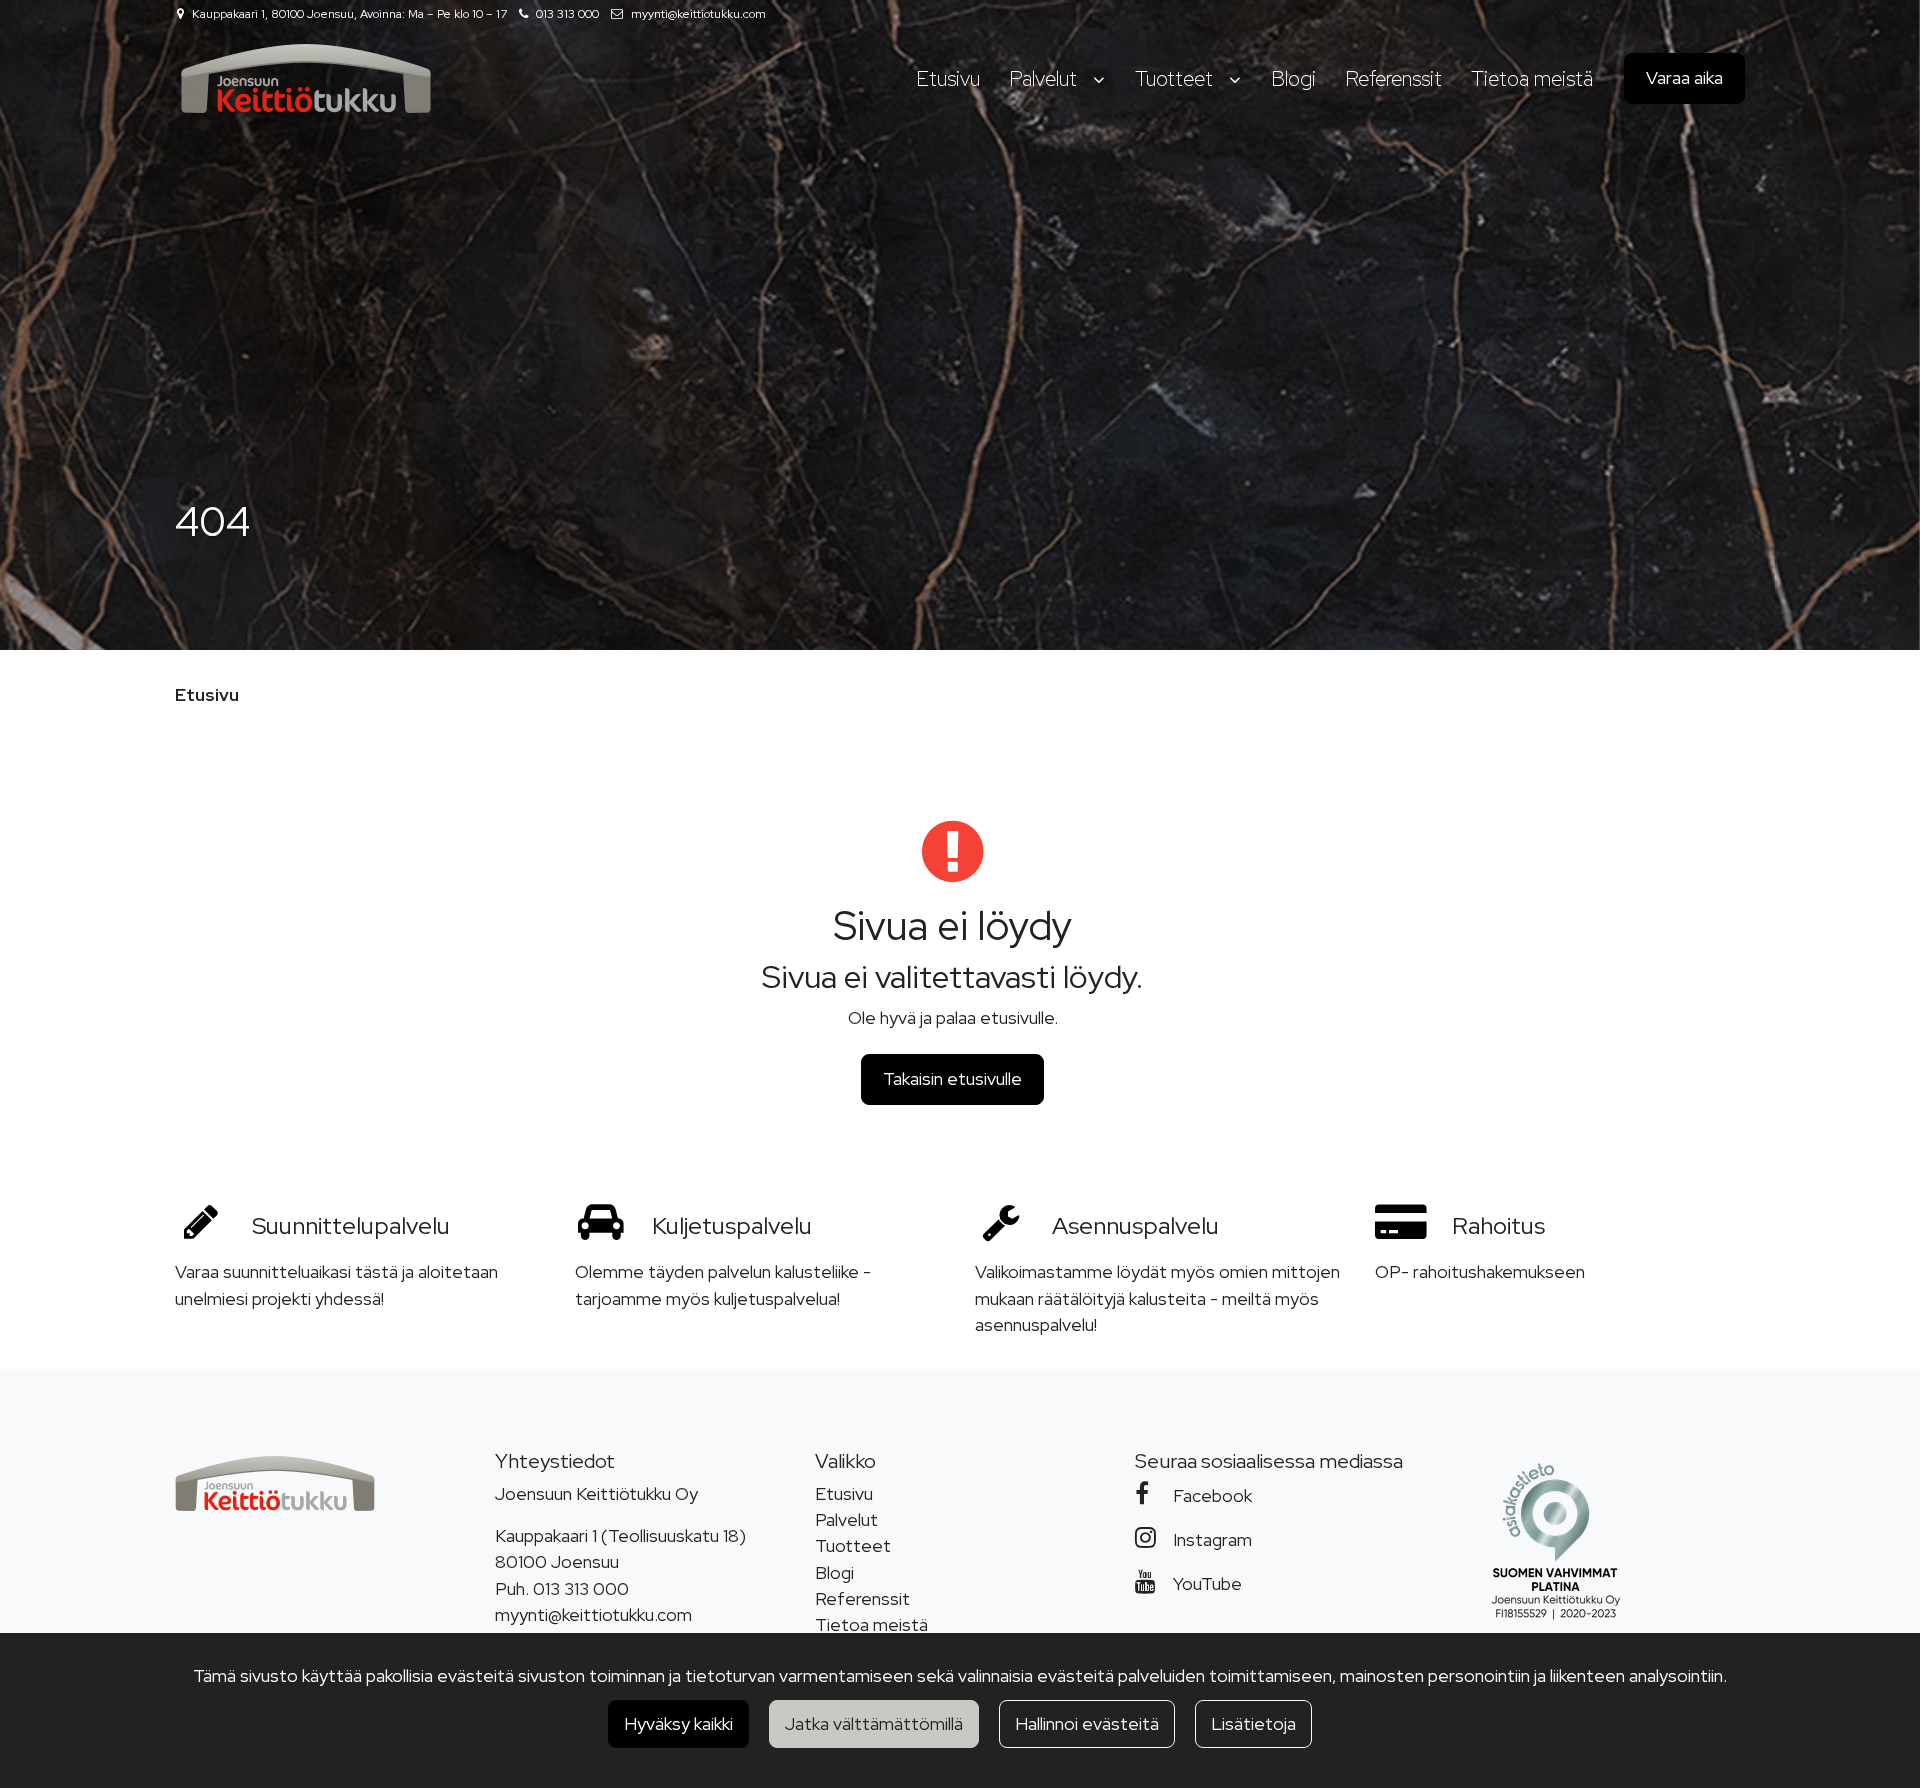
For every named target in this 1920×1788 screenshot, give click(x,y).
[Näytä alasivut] (1098, 80)
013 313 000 (567, 14)
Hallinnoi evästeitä (1087, 1723)
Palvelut (846, 1519)
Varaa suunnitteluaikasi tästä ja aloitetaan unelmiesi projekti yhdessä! (336, 1284)
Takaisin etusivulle (952, 1078)
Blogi (834, 1572)
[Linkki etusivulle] (306, 78)
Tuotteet (853, 1545)
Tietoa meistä (871, 1624)
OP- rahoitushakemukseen (1480, 1271)
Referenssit (862, 1598)
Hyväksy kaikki (678, 1723)
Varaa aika (1684, 77)
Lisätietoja (1253, 1723)
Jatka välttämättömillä (874, 1723)
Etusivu (844, 1493)
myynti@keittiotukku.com (698, 14)
